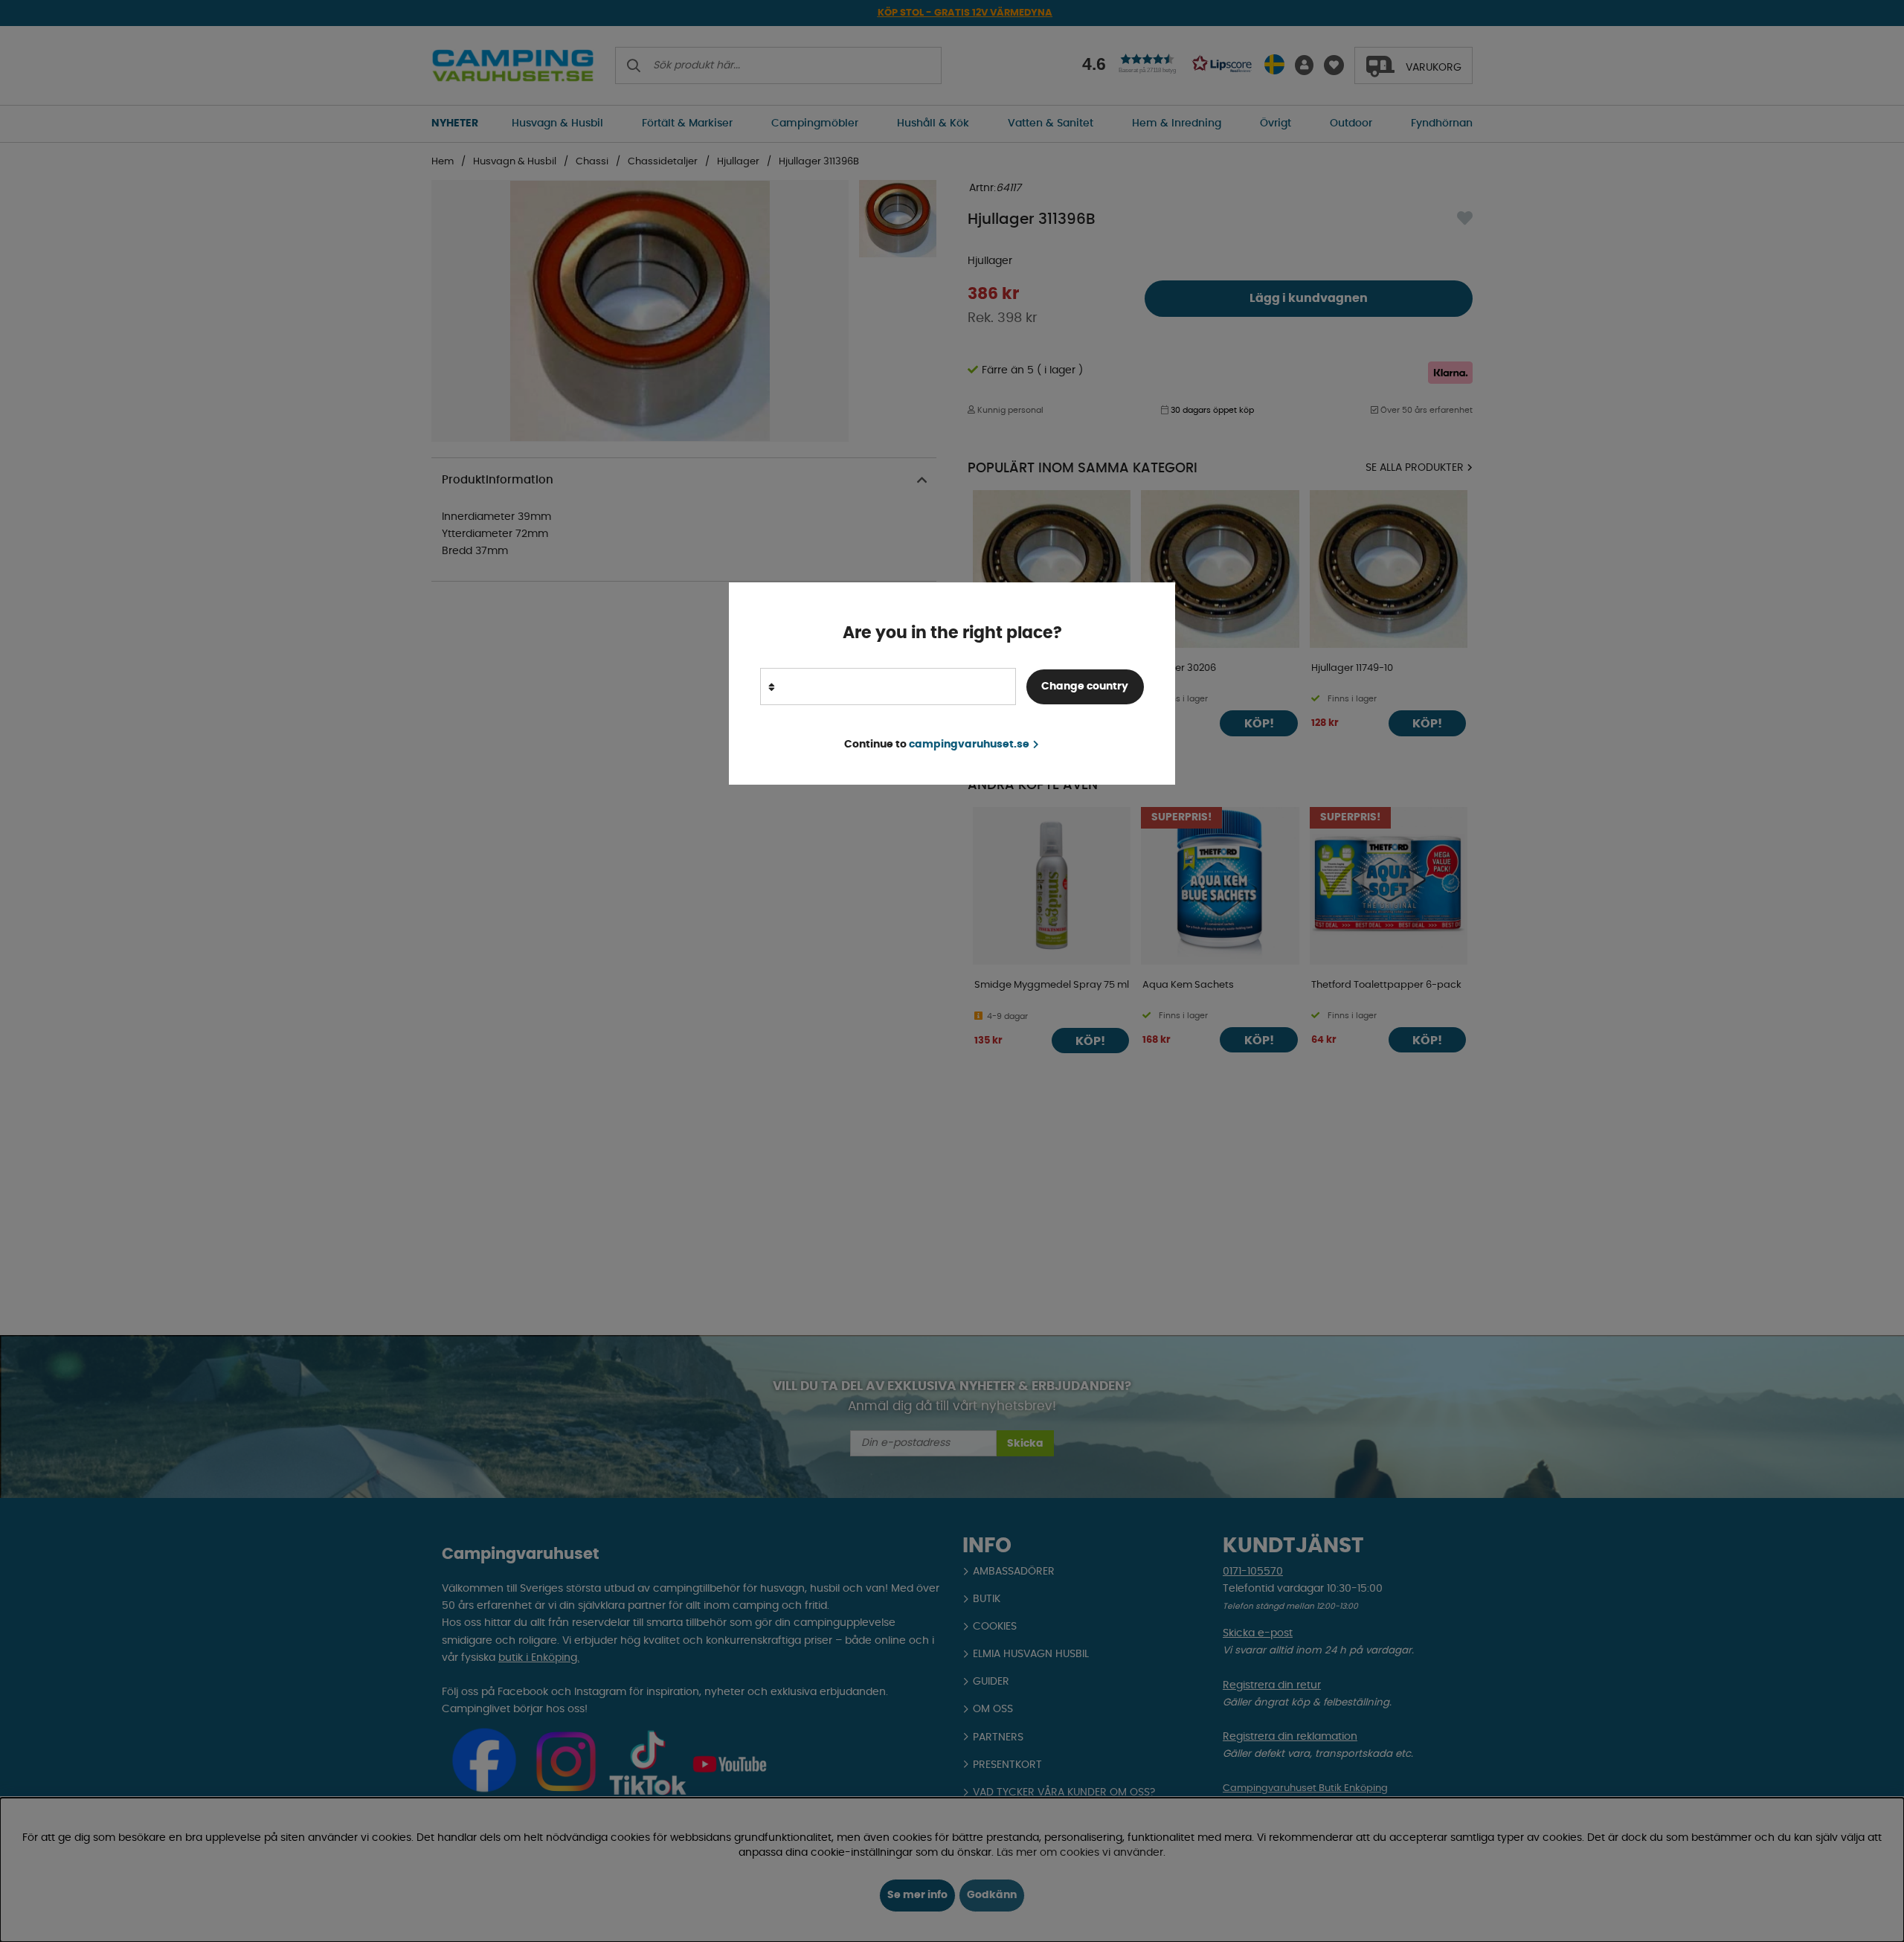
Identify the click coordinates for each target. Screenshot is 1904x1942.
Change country (1085, 687)
